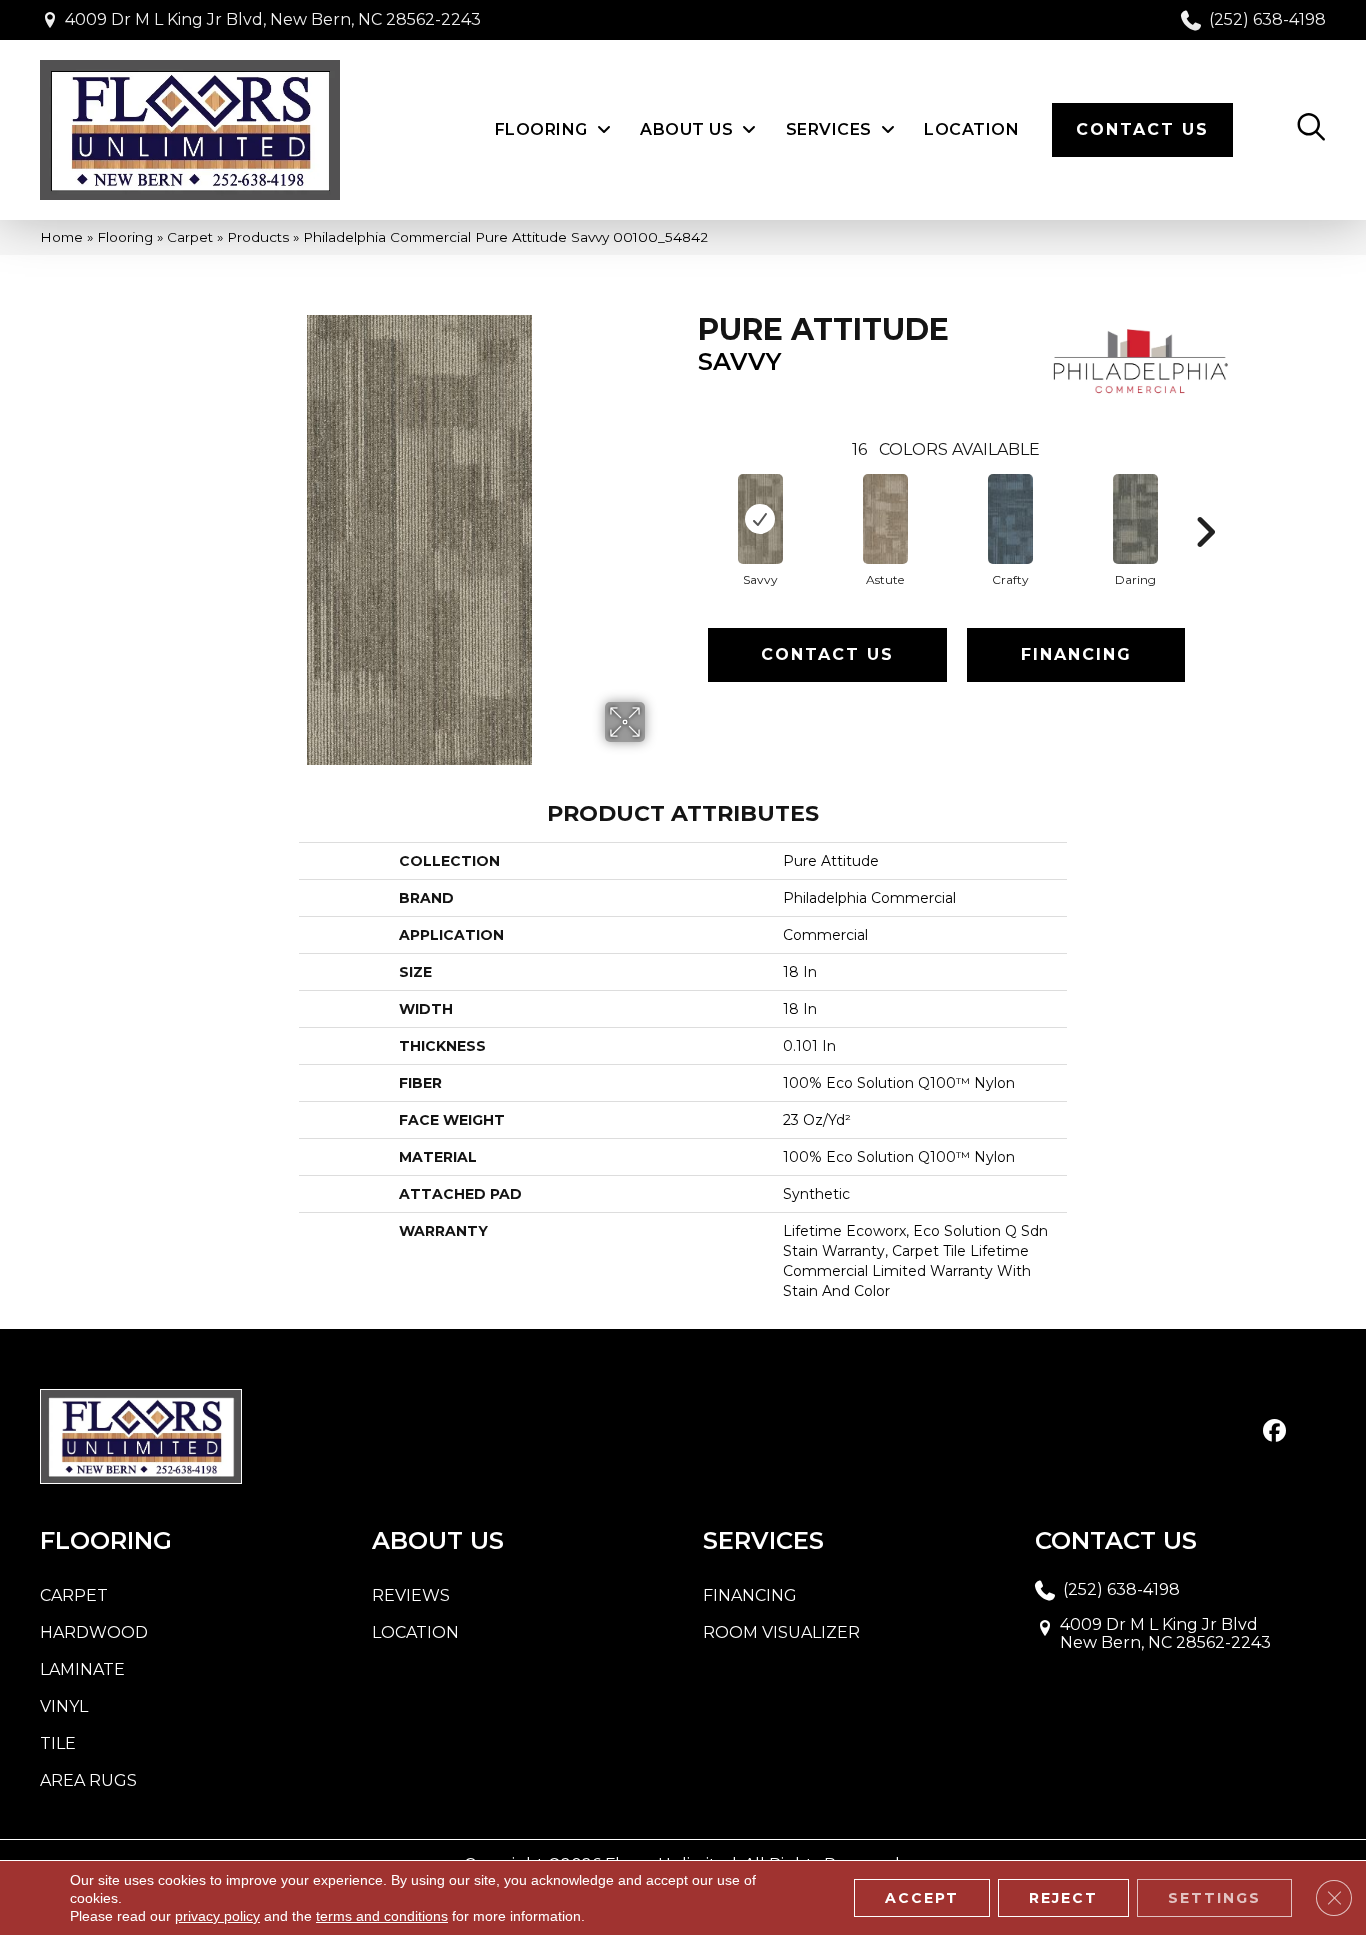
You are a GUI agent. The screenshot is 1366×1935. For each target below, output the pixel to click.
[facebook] (1274, 1432)
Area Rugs (88, 1780)
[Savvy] (760, 519)
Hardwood (94, 1632)
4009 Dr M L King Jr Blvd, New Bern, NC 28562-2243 (273, 19)
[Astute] (885, 519)
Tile (58, 1743)
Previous (688, 502)
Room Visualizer (781, 1632)
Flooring (125, 237)
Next (1205, 502)
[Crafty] (1010, 519)
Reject (1063, 1898)
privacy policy (217, 1916)
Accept (922, 1898)
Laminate (82, 1669)
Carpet (190, 237)
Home (61, 237)
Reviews (411, 1595)
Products (258, 237)
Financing (1076, 654)
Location (415, 1632)
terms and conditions (382, 1916)
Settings (1214, 1898)
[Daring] (1135, 519)
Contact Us (827, 654)
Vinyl (64, 1706)
